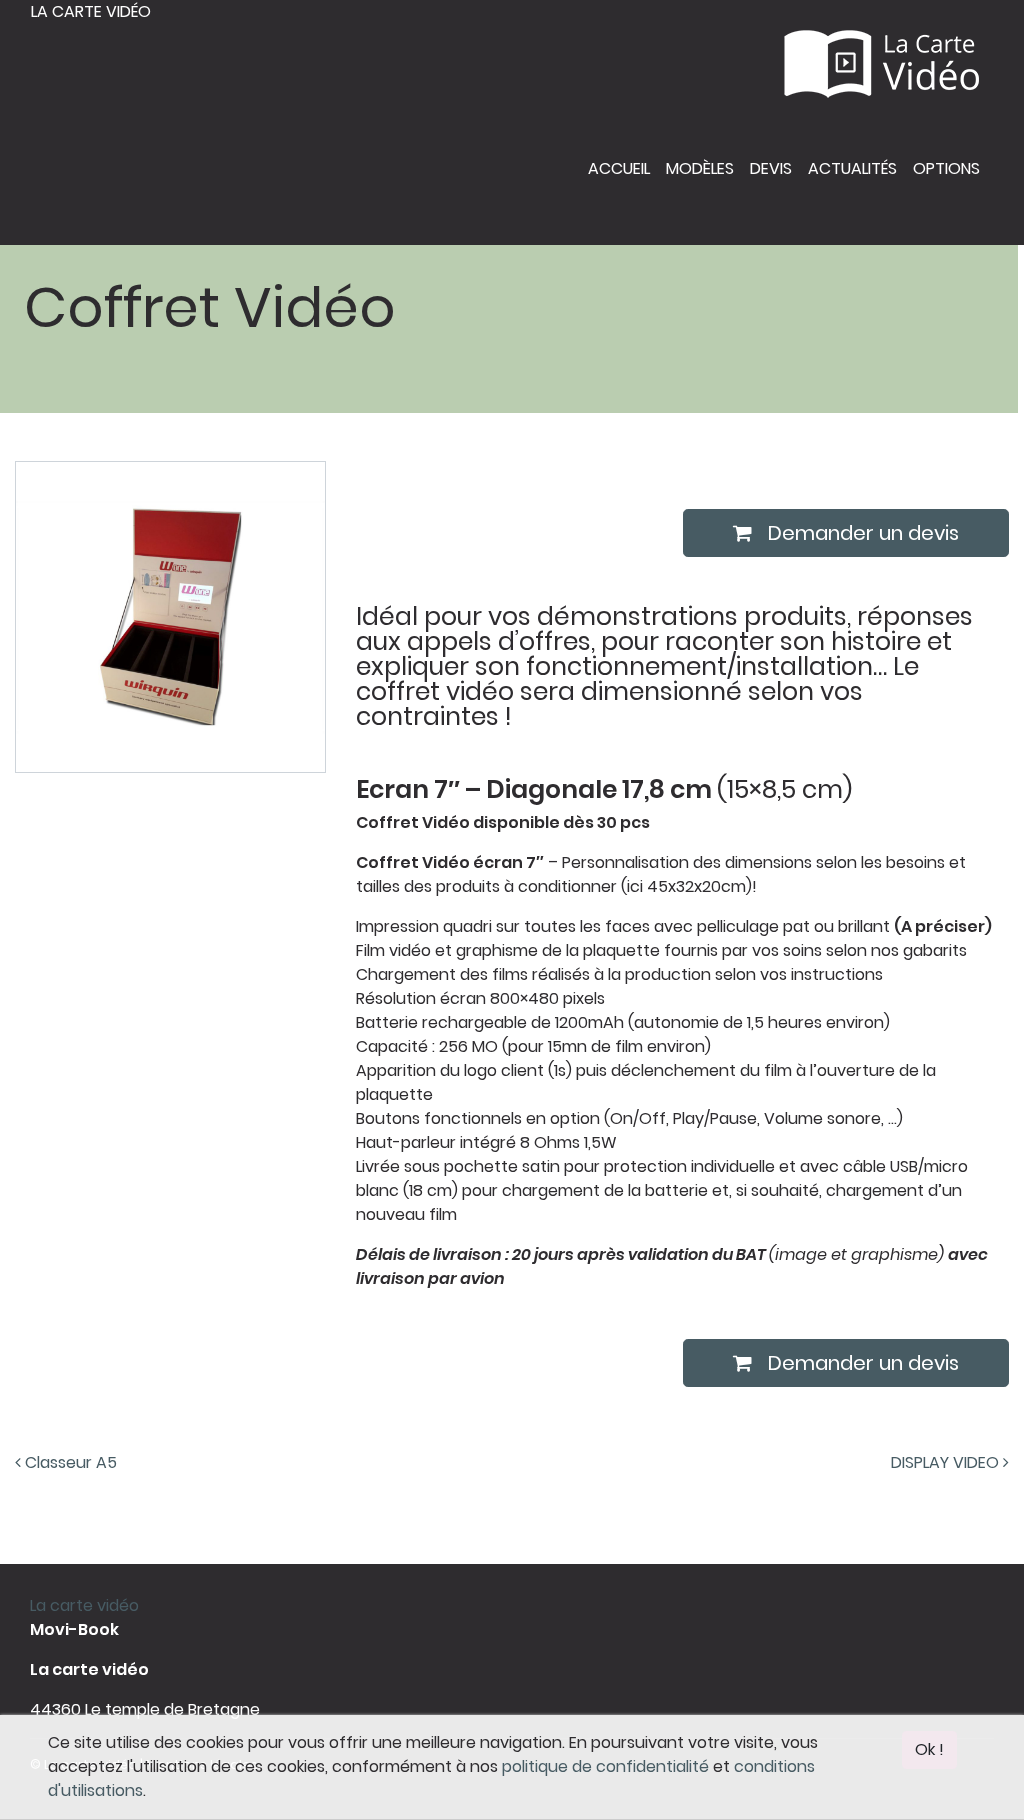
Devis (771, 168)
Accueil (619, 168)
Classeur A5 (69, 1462)
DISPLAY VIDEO (947, 1462)
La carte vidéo (91, 11)
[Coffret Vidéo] (170, 615)
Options (946, 168)
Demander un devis (863, 533)
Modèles (700, 168)
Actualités (852, 168)
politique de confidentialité (605, 1766)
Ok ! (929, 1749)
